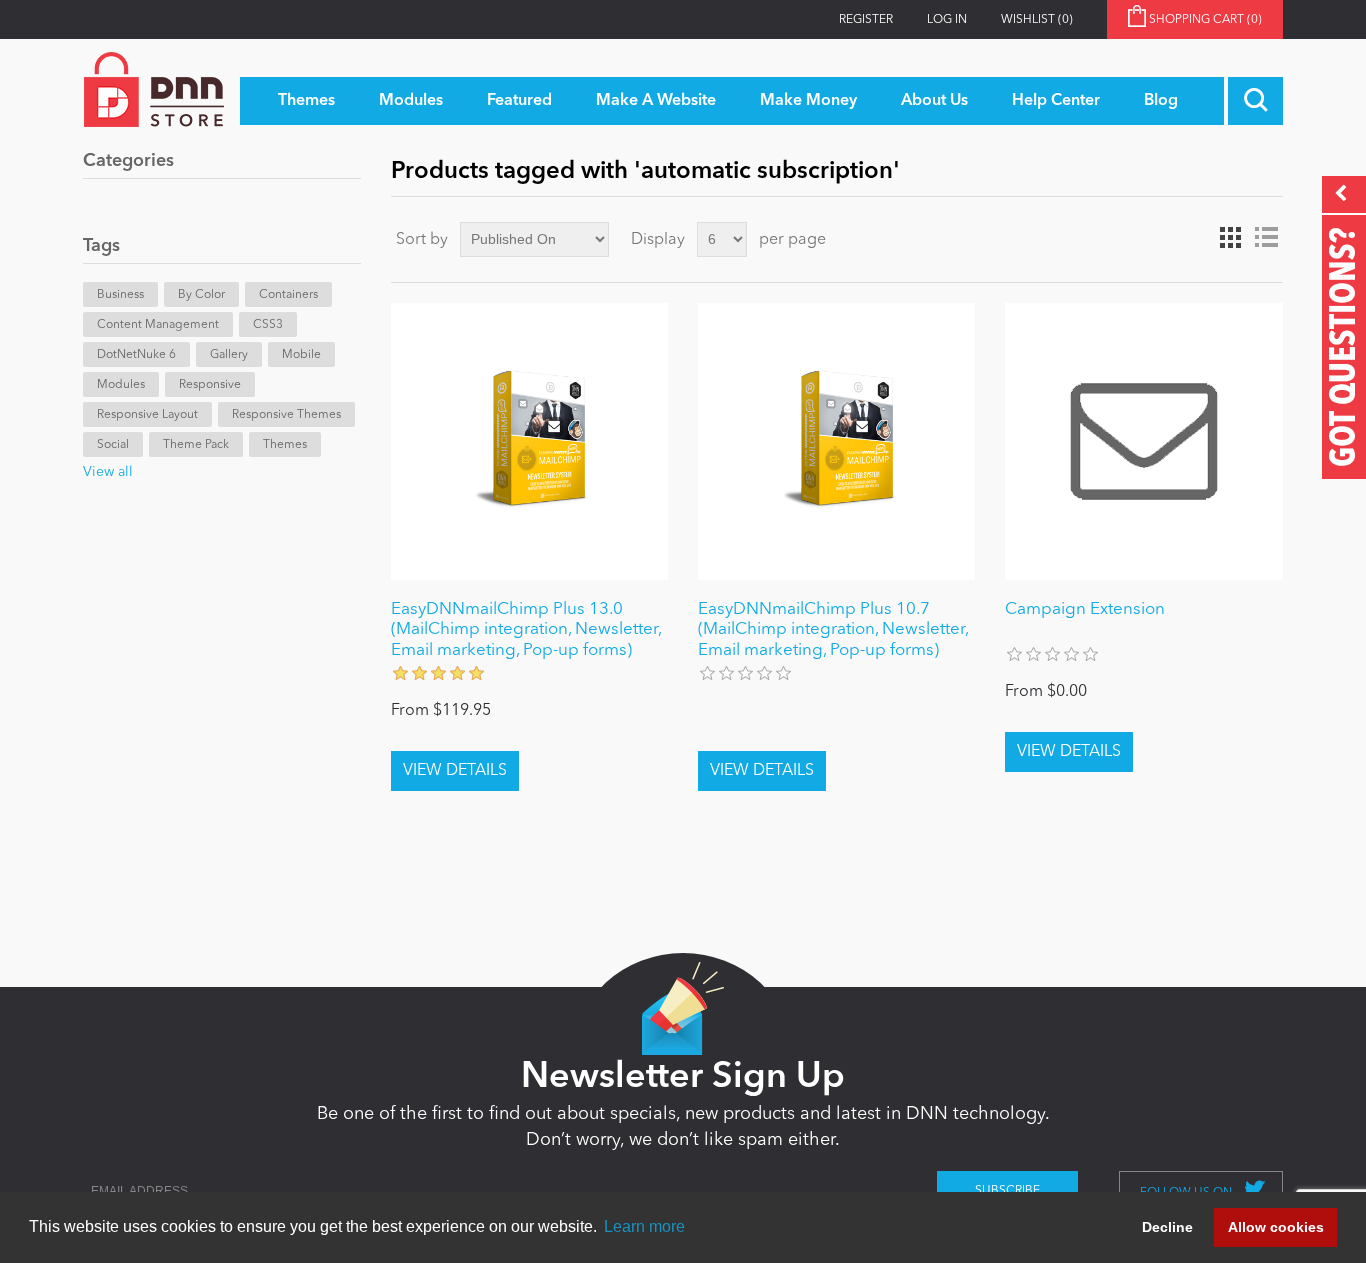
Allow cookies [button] (1276, 1227)
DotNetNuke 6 (136, 355)
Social (113, 445)
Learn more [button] (644, 1226)
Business (120, 295)
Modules (121, 385)
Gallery (229, 355)
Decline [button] (1167, 1227)
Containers (288, 295)
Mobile (301, 355)
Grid (1230, 238)
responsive (210, 385)
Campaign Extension (1085, 609)
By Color (201, 295)
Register (866, 20)
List (1266, 238)
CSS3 (268, 325)
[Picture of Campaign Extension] (1143, 441)
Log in (947, 20)
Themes (285, 445)
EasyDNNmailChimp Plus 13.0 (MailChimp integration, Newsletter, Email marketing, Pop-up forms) (526, 630)
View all (108, 472)
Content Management (158, 325)
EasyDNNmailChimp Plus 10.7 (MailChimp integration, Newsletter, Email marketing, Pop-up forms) (833, 630)
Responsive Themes (286, 415)
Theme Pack (196, 445)
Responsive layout (147, 415)
